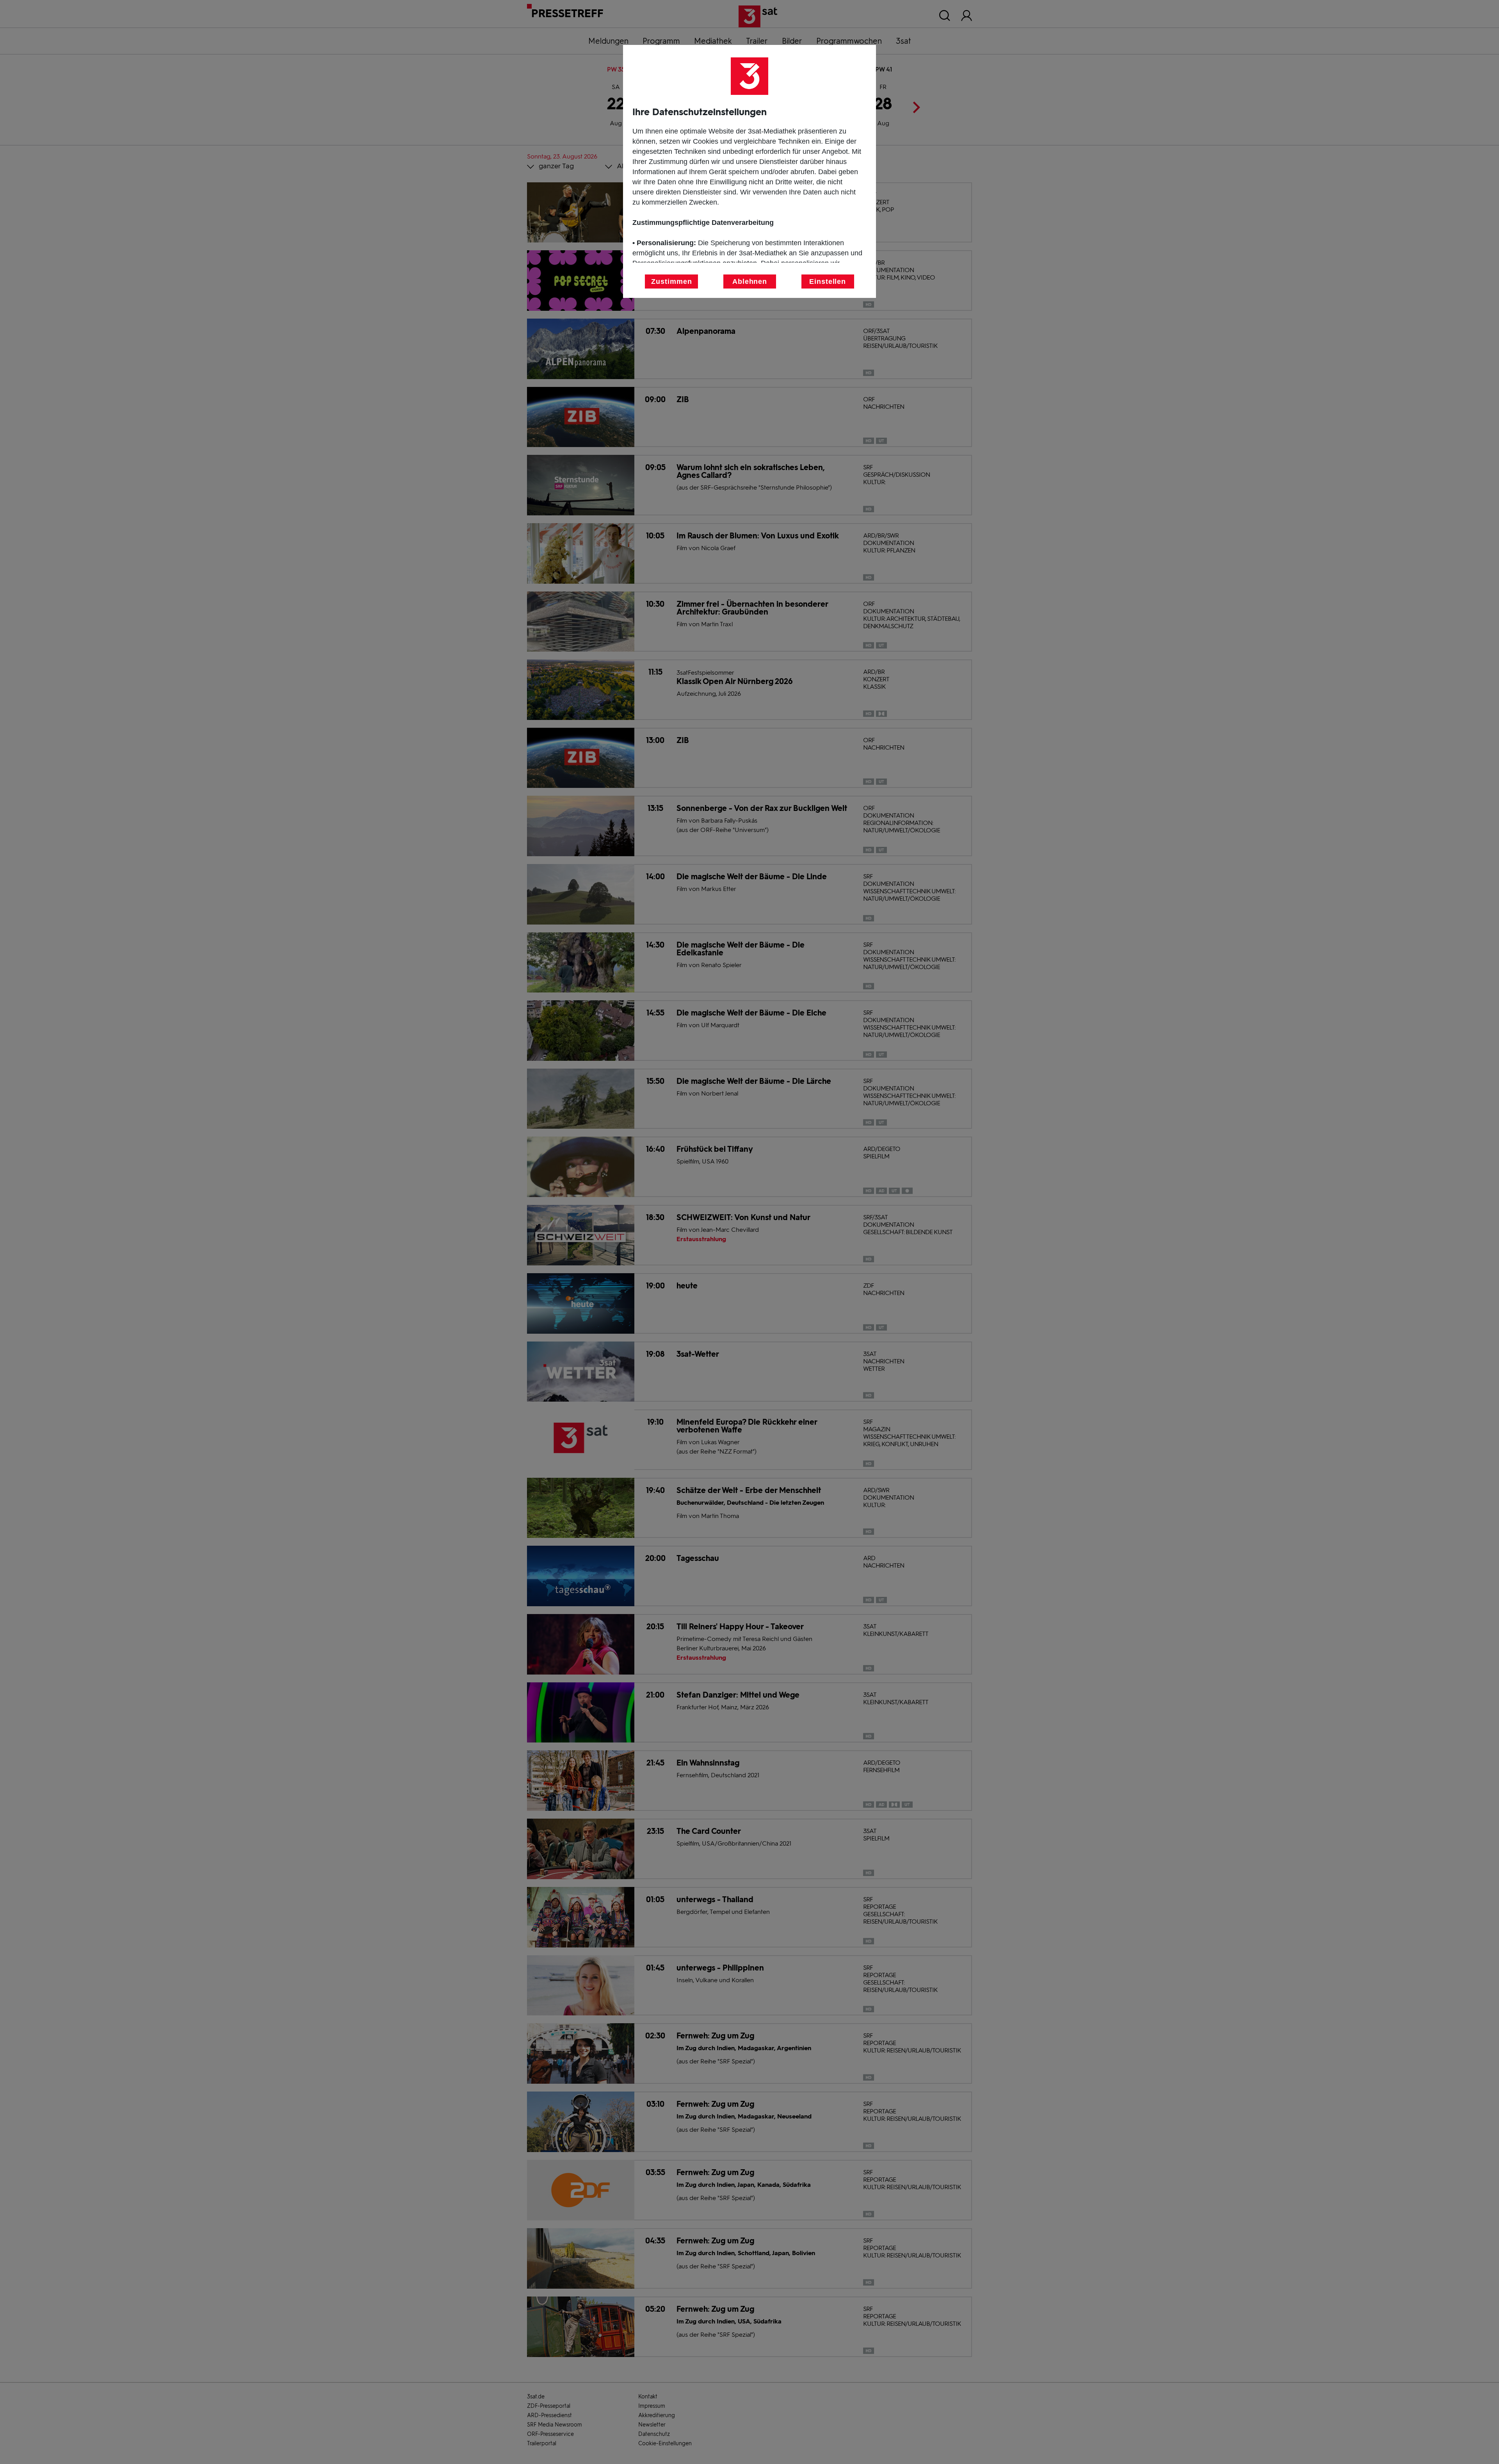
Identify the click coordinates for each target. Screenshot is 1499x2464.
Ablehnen (750, 281)
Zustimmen (671, 281)
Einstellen (828, 281)
